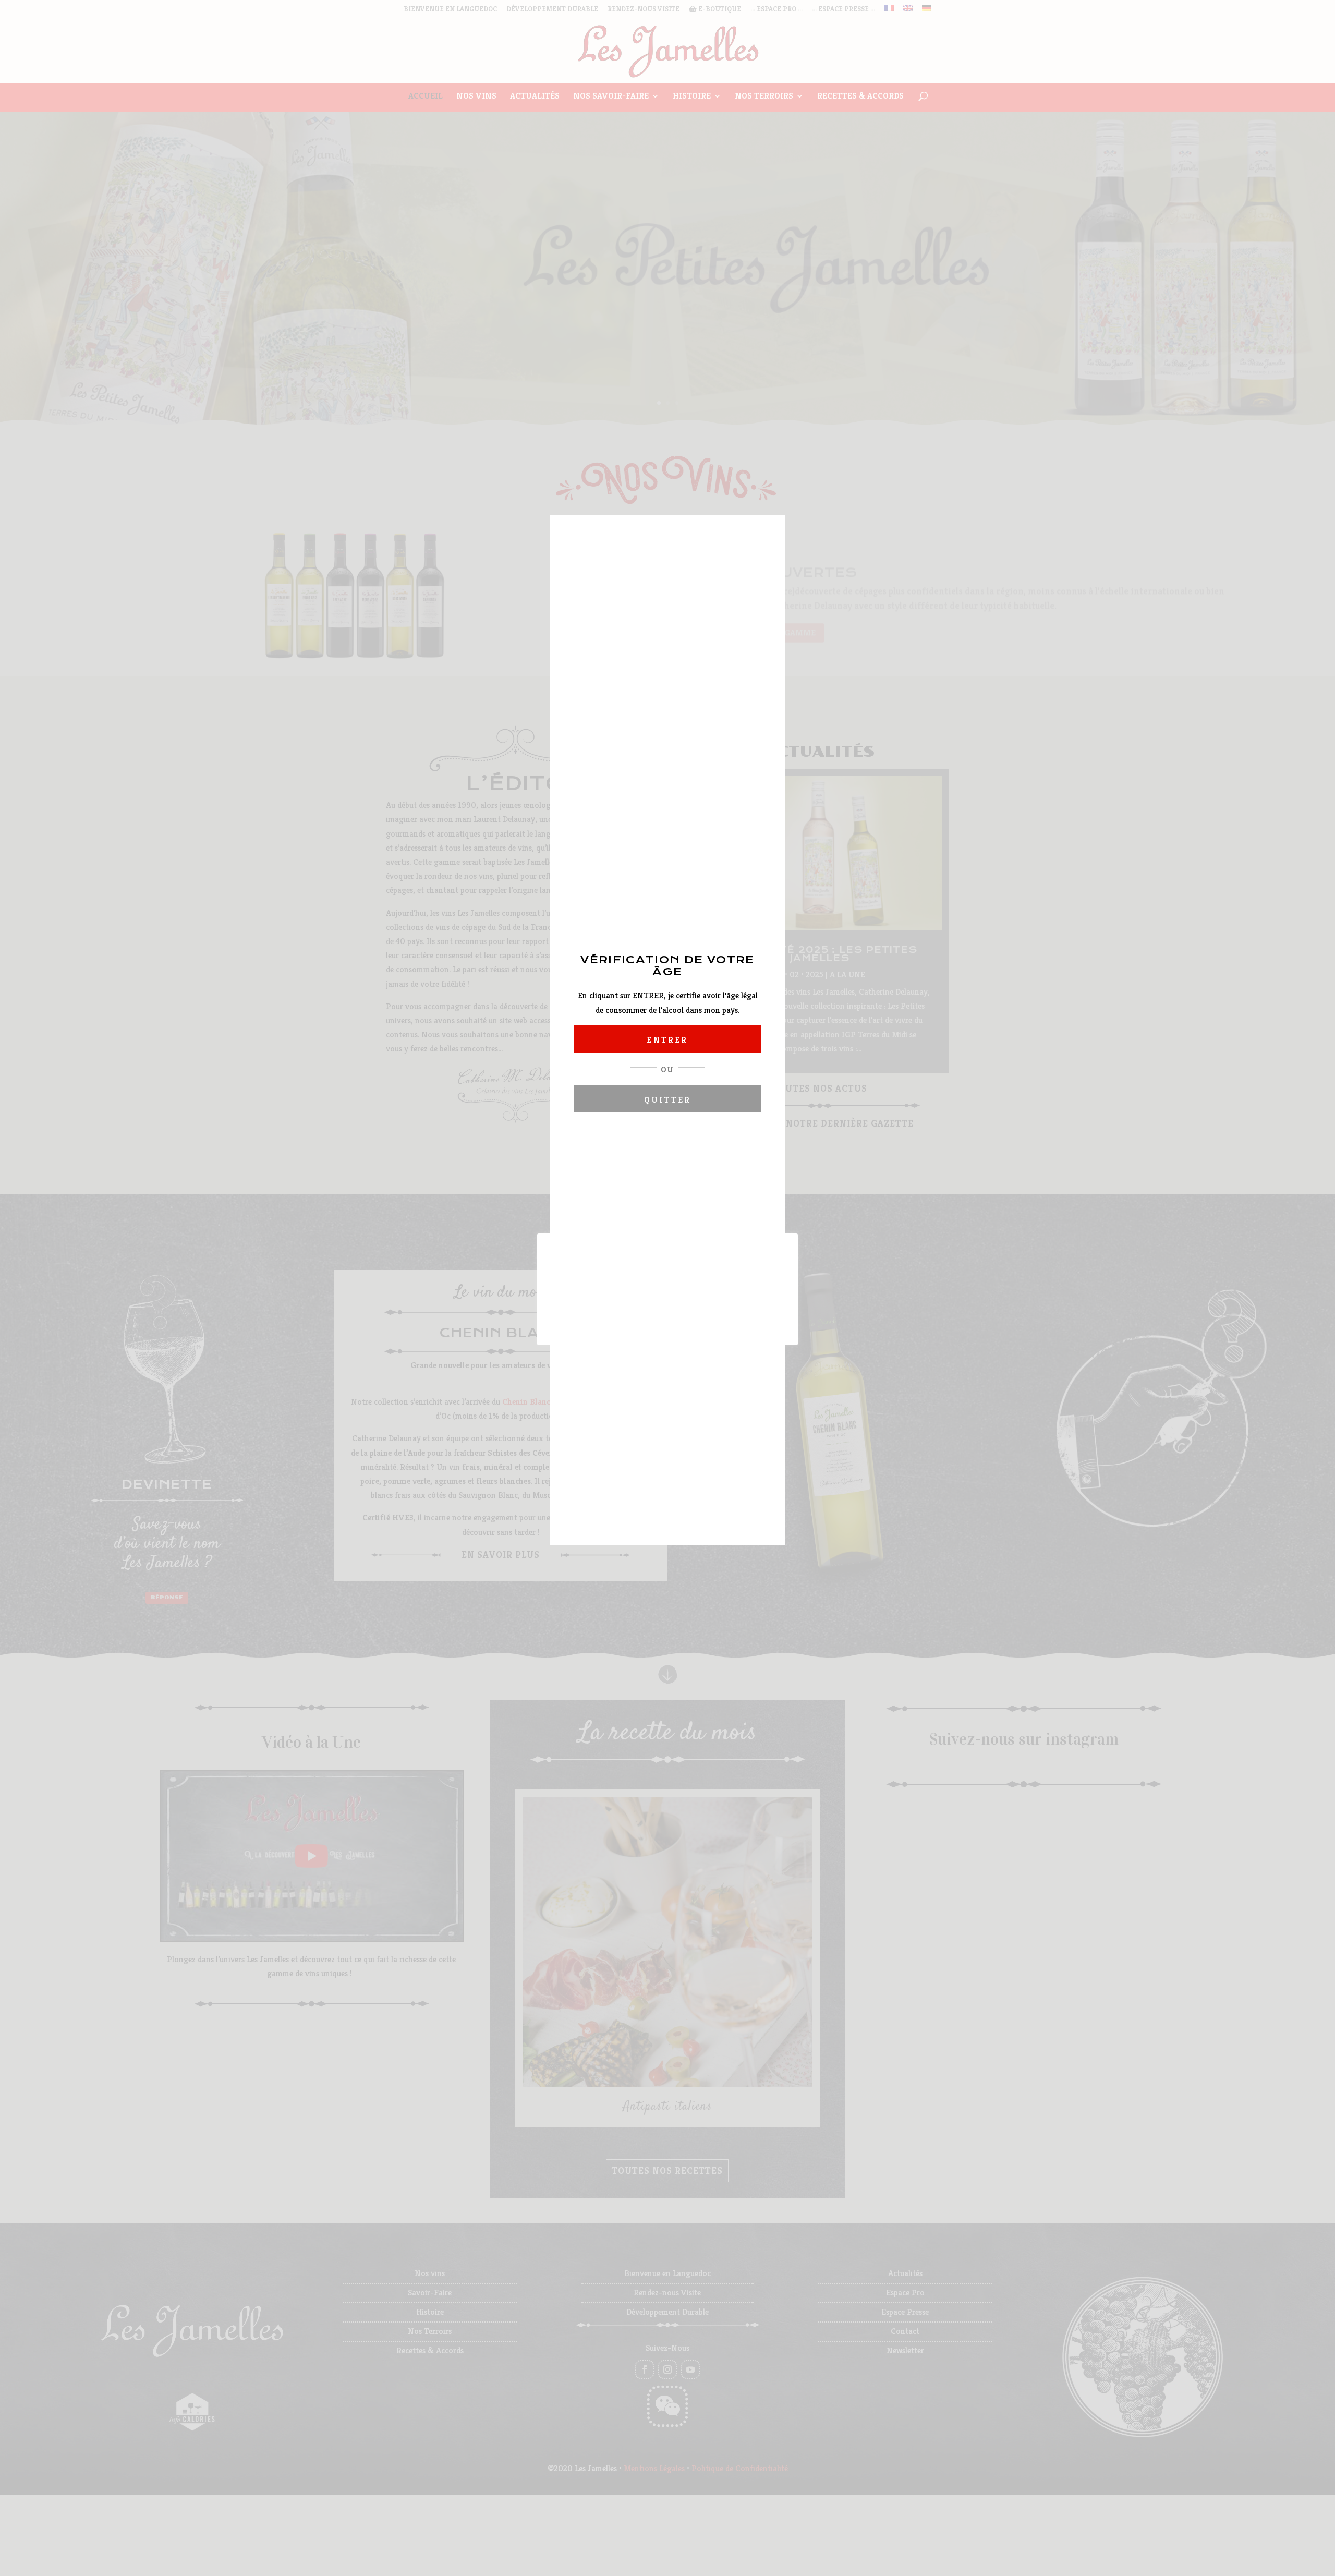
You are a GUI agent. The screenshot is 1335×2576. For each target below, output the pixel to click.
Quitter (667, 1100)
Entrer (667, 1040)
